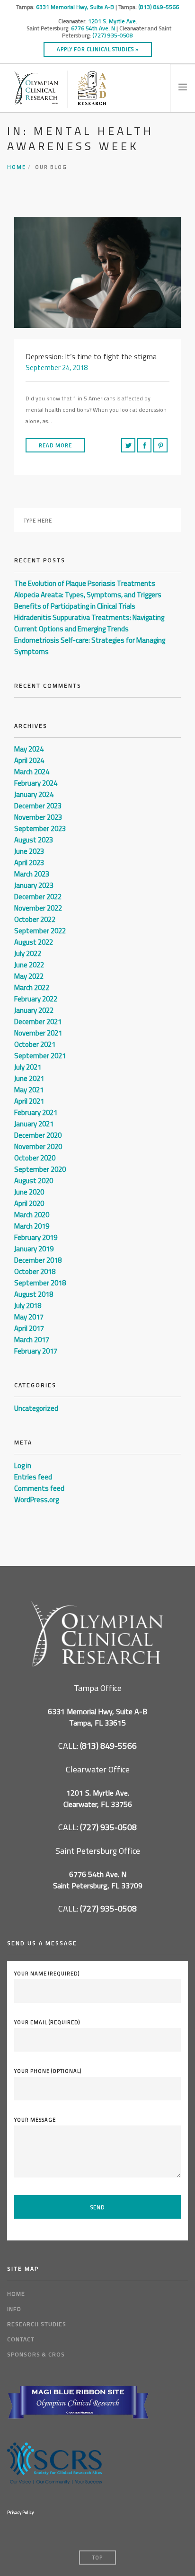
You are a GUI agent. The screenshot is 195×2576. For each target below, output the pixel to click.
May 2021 (29, 1090)
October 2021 (35, 1044)
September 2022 (40, 931)
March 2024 (32, 772)
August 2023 (34, 840)
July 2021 (28, 1067)
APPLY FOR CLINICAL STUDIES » (98, 49)
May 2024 (29, 749)
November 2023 (38, 817)
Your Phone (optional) (48, 2071)
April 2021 (29, 1101)
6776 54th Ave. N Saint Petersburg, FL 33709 (98, 1880)
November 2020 (38, 1146)
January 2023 (34, 885)
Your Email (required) (47, 2022)
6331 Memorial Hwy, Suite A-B (75, 7)
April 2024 (29, 760)
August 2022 (34, 942)
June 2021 (29, 1078)
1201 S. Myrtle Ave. (113, 21)
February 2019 (36, 1237)
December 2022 (38, 897)
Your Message (35, 2120)
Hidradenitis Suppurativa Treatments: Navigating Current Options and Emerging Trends (89, 623)
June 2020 (29, 1192)
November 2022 (38, 908)
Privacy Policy (20, 2512)
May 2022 (29, 976)
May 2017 (29, 1317)
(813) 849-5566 (159, 7)
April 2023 (29, 863)
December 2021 (38, 1022)
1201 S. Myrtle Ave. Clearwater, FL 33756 (98, 1798)
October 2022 (35, 919)
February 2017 (36, 1351)
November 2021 (38, 1033)
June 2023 (29, 851)
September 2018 (40, 1283)
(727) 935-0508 (113, 35)
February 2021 (36, 1112)
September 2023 (40, 828)
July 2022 (28, 953)
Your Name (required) (47, 1974)
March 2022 (32, 987)
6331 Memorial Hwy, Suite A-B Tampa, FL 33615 (97, 1717)
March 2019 (32, 1226)
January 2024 (34, 794)
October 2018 (35, 1271)
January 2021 (34, 1124)
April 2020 (29, 1203)
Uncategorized (36, 1408)
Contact (21, 2339)
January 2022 (34, 1010)
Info (14, 2309)
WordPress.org (36, 1500)
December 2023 (38, 806)
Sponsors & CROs (36, 2354)
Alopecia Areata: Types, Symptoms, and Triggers (88, 595)
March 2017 (32, 1340)
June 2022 (29, 965)
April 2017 (29, 1328)
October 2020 (35, 1158)
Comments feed (39, 1488)
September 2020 (40, 1169)
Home (17, 167)
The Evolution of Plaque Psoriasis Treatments (85, 583)
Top (97, 2558)
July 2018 (28, 1306)
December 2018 (38, 1260)
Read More (55, 445)
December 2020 (38, 1135)
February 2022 (36, 999)
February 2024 (36, 783)
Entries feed (33, 1477)
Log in (23, 1465)
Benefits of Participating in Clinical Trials (75, 606)
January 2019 (34, 1249)
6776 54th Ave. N (93, 28)
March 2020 (32, 1215)
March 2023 (32, 874)
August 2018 (34, 1294)
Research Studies (37, 2324)
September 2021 (40, 1056)
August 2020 (34, 1181)
